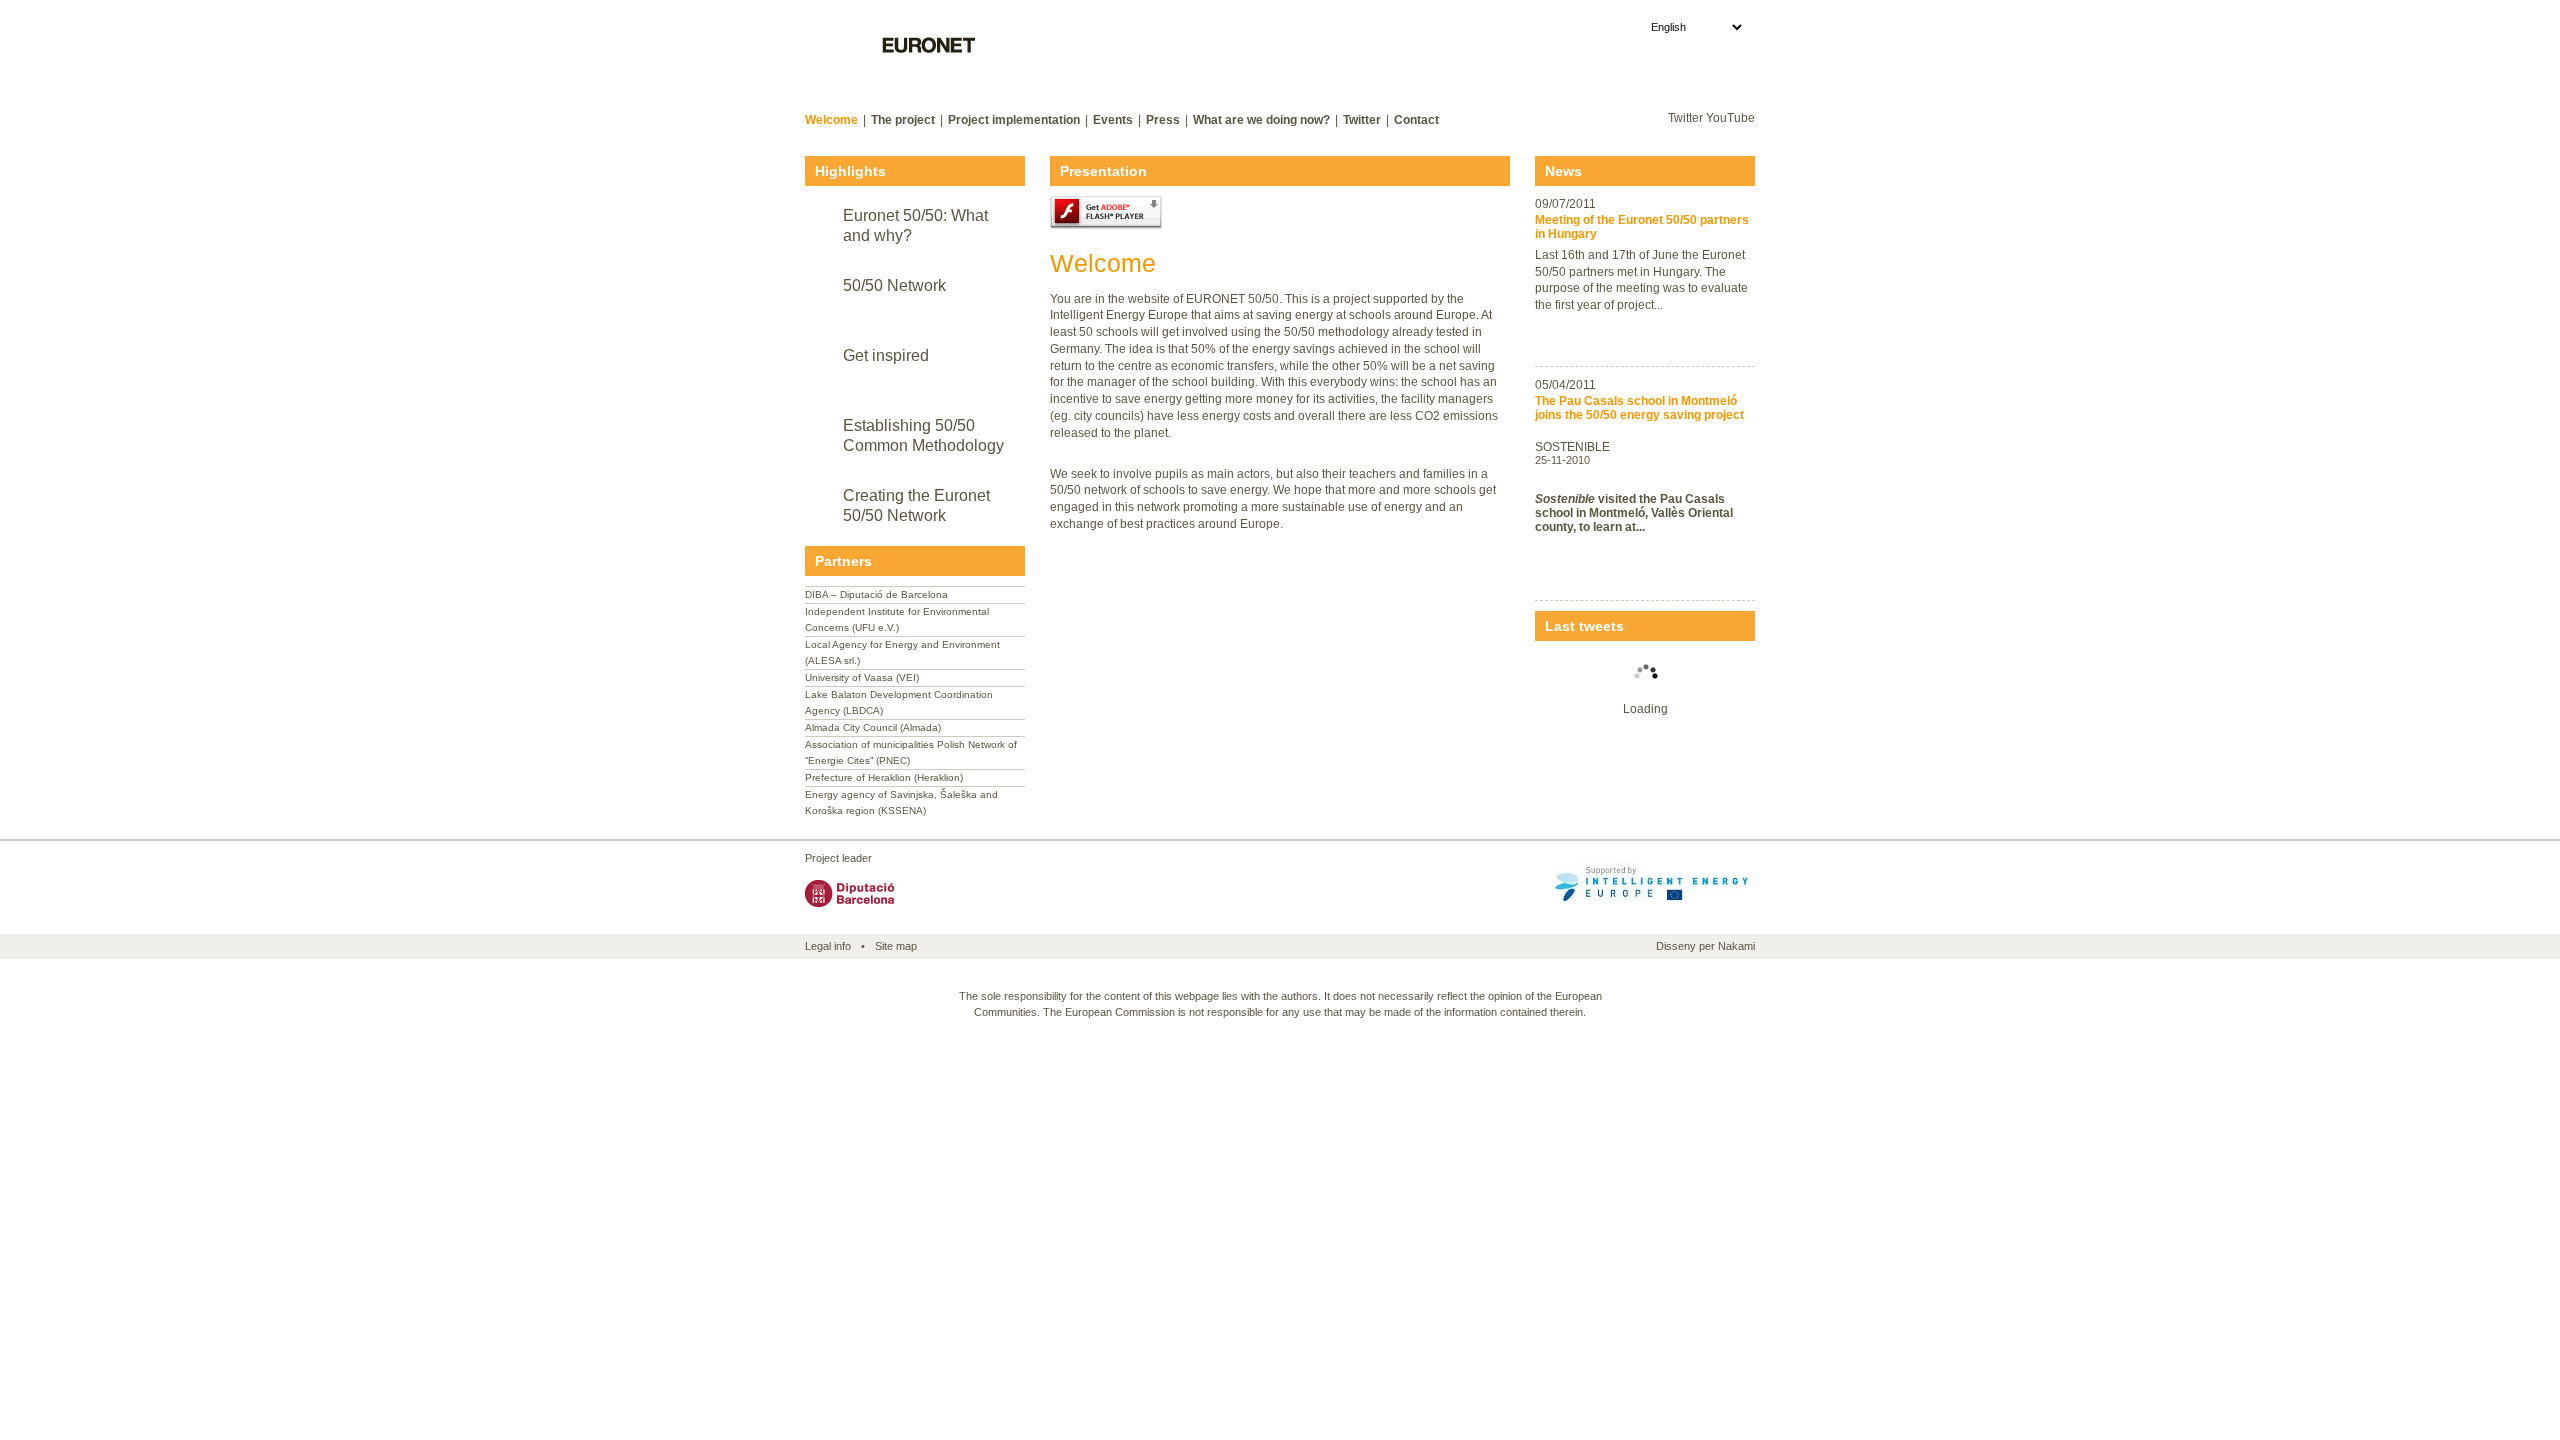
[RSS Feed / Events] (1626, 121)
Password (1474, 76)
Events (1113, 120)
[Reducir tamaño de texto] (1703, 76)
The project (903, 120)
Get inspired (886, 355)
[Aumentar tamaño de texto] (1724, 76)
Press (1163, 120)
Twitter (1362, 120)
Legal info (828, 946)
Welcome (831, 120)
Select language (1592, 27)
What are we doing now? (1261, 120)
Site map (896, 946)
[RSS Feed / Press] (1653, 121)
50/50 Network (894, 285)
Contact (1416, 120)
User (1311, 76)
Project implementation (1014, 120)
